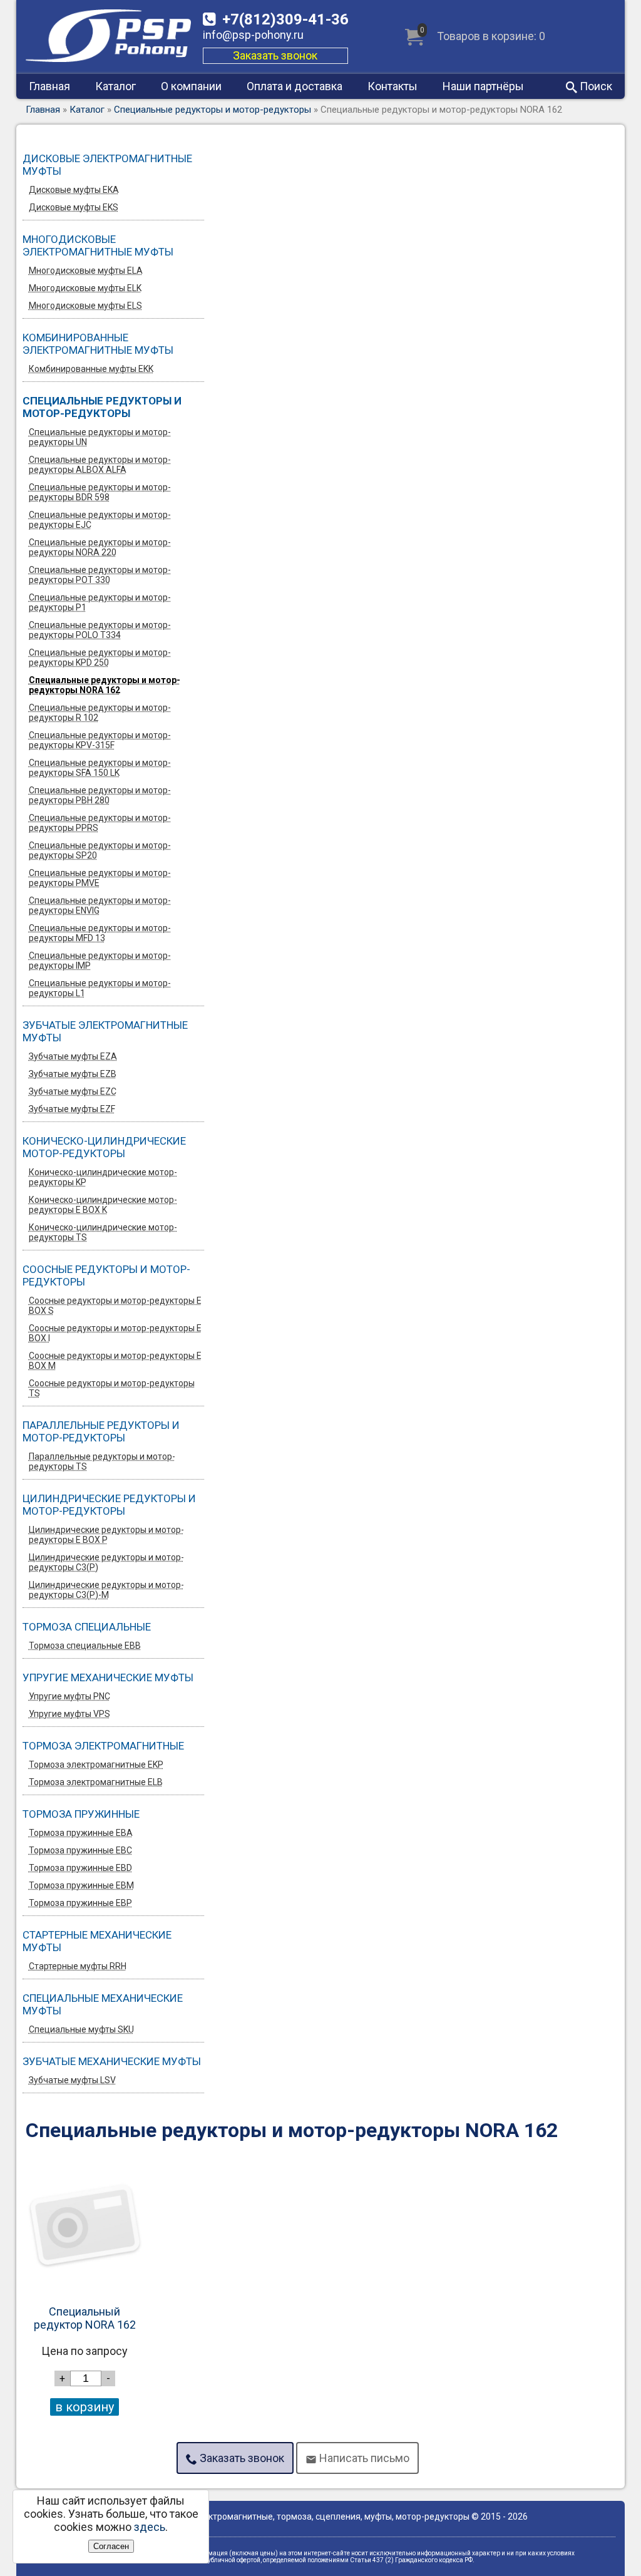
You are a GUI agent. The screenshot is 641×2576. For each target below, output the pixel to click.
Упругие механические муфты (108, 1677)
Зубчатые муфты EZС (73, 1091)
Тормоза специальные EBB (85, 1646)
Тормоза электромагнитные (103, 1746)
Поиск (595, 86)
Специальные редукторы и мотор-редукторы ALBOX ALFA (100, 465)
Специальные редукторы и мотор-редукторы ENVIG (100, 905)
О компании (191, 86)
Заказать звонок (275, 55)
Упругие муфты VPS (69, 1714)
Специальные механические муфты (103, 2004)
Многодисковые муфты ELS (85, 306)
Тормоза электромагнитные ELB (96, 1782)
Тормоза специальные (87, 1627)
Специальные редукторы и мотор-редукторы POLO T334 (100, 630)
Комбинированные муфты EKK (91, 369)
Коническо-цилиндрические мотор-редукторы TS (103, 1232)
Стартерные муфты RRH (78, 1966)
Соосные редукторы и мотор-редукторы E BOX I (115, 1333)
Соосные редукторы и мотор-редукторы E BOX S (115, 1306)
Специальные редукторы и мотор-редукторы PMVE (100, 878)
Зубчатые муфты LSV (72, 2080)
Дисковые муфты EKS (74, 207)
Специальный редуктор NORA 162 (85, 2318)
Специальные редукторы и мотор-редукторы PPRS (100, 823)
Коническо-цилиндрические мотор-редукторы (104, 1147)
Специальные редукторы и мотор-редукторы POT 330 (100, 575)
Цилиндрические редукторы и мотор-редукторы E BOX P (106, 1535)
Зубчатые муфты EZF (72, 1109)
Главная (49, 86)
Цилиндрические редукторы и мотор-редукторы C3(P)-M (106, 1590)
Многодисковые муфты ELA (86, 270)
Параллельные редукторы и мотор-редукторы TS (102, 1461)
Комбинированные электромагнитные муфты (98, 344)
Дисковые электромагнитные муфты (107, 165)
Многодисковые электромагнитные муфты (98, 245)
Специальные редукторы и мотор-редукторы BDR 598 (100, 492)
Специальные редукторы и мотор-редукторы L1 (100, 988)
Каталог (115, 86)
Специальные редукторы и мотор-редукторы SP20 (100, 850)
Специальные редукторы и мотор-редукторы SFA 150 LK (100, 768)
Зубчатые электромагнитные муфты (105, 1031)
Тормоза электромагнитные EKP (96, 1765)
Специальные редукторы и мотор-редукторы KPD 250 (100, 657)
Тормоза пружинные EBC (80, 1850)
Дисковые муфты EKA (74, 190)
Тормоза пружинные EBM (81, 1885)
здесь (150, 2527)
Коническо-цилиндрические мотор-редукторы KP (103, 1177)
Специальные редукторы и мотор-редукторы (213, 110)
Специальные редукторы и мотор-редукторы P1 (100, 602)
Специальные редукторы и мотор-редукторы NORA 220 (100, 547)
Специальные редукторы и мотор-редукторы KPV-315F (100, 740)
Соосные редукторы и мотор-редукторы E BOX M (115, 1361)
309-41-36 (285, 19)
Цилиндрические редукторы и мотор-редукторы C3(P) (106, 1562)
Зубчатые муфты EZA (73, 1056)
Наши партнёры (483, 86)
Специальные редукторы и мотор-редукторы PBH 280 (100, 795)
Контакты (392, 86)
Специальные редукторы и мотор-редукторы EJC (100, 520)
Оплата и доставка (295, 86)
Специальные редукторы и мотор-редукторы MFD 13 (100, 933)
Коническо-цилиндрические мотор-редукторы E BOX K (103, 1205)
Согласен (111, 2546)
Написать (363, 2458)
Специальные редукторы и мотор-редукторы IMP (100, 961)
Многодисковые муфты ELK (85, 288)
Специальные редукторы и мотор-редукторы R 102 (100, 713)
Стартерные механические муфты (97, 1941)
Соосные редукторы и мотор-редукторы (106, 1275)
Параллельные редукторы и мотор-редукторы (101, 1431)
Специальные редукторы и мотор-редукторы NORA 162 (105, 685)
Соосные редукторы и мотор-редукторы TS (112, 1388)
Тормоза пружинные (81, 1814)
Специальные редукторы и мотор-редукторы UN (100, 437)
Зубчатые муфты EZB (73, 1074)
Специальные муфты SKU (81, 2029)
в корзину (85, 2407)
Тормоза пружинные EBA (81, 1833)
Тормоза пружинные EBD (80, 1868)
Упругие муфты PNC (69, 1696)
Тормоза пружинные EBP (80, 1903)
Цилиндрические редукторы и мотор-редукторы (109, 1505)
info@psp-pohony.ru (253, 35)
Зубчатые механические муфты (112, 2061)
